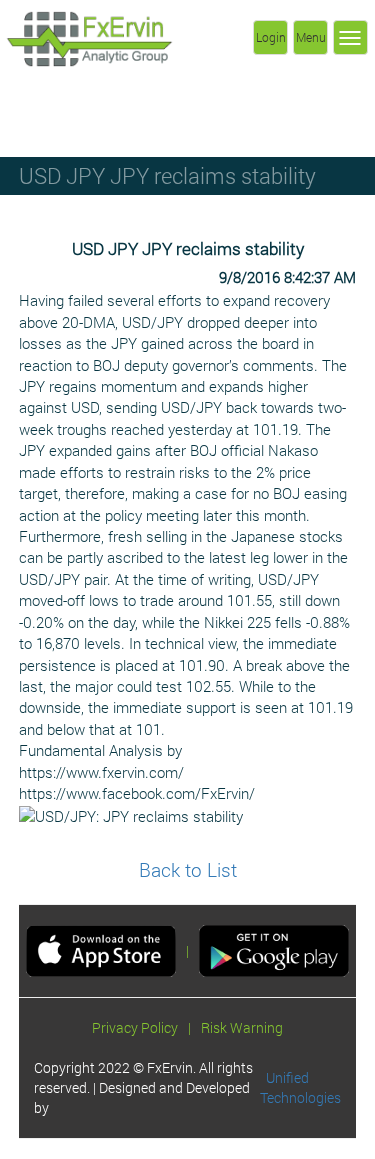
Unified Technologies (300, 1087)
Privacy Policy (135, 1027)
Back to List (188, 869)
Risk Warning (242, 1027)
